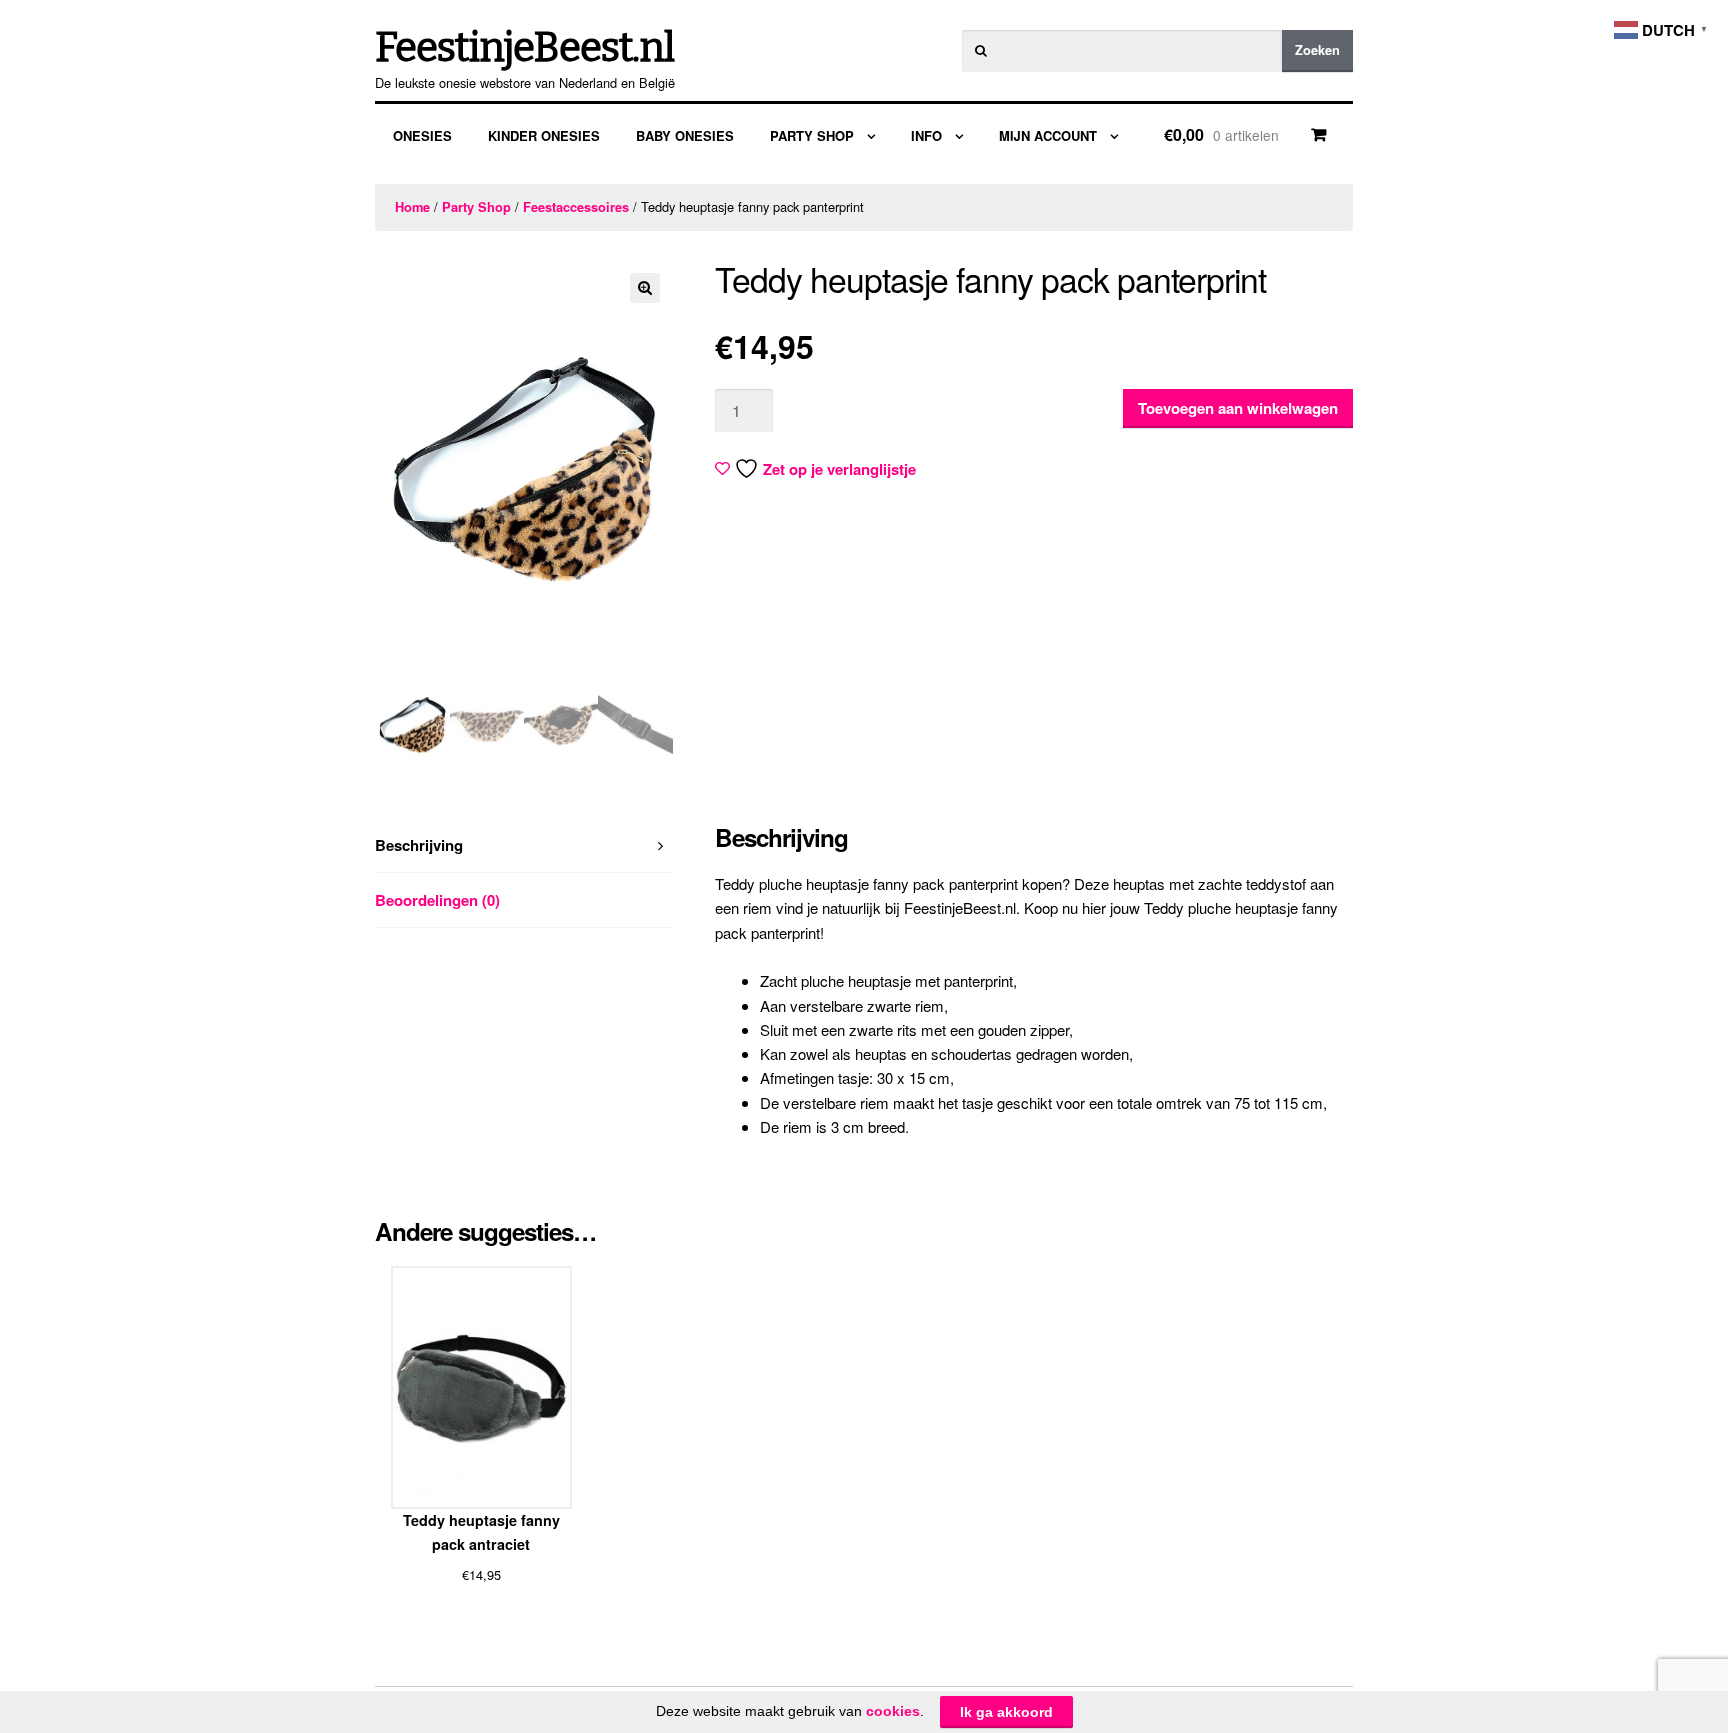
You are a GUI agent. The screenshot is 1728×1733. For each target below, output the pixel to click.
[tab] (524, 845)
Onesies (422, 135)
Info (926, 135)
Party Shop (812, 135)
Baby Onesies (685, 135)
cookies (893, 1711)
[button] (645, 288)
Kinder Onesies (544, 135)
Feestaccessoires (576, 207)
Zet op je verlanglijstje (839, 469)
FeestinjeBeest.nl (524, 48)
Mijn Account (1048, 135)
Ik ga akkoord (1006, 1712)
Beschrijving (419, 845)
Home (412, 207)
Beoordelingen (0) (437, 900)
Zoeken (1317, 50)
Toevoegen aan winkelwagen (1238, 408)
